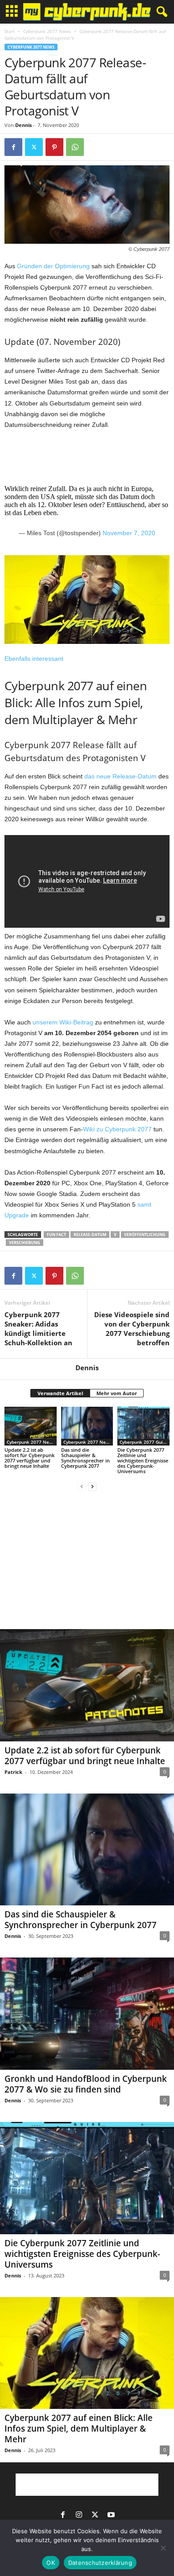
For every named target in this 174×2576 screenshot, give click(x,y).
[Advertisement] (87, 452)
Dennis (23, 125)
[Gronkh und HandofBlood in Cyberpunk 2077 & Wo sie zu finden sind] (87, 2014)
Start (10, 31)
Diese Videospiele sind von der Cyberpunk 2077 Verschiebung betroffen (132, 1329)
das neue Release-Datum (120, 776)
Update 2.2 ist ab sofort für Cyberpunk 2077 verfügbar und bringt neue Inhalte (29, 1458)
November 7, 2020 (129, 533)
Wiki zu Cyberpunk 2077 (117, 1129)
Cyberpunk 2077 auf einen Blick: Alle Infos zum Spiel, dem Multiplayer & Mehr (79, 2429)
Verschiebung (25, 1243)
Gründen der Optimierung (53, 266)
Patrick (13, 1772)
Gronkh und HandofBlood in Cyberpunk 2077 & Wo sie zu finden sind (86, 2084)
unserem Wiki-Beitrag (63, 1022)
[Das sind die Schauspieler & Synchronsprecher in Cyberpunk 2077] (87, 1426)
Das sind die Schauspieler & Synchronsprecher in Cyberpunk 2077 (85, 1458)
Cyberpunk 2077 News (47, 31)
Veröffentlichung (145, 1235)
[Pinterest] (54, 147)
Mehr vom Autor (117, 1393)
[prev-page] (82, 1486)
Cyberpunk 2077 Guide (144, 1442)
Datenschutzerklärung (100, 2563)
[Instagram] (79, 2515)
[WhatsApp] (75, 147)
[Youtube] (111, 2515)
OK (51, 2563)
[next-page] (92, 1486)
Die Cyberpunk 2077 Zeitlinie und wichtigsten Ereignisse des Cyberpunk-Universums (143, 1460)
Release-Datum (90, 1235)
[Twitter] (34, 147)
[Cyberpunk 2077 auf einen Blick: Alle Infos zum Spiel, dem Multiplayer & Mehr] (87, 2353)
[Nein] (163, 2548)
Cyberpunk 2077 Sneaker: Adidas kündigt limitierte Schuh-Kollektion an (38, 1329)
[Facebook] (13, 147)
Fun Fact (56, 1235)
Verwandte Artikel (60, 1393)
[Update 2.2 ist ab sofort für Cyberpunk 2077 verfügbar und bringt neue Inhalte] (31, 1426)
